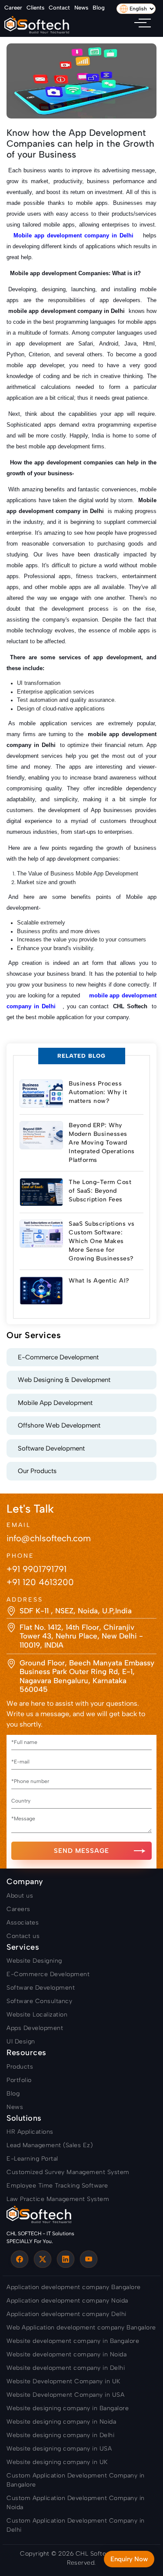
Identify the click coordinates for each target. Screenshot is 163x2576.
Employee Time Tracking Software (57, 2186)
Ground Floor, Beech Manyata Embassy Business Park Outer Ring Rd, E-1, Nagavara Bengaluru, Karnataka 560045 (87, 1676)
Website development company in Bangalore (73, 2341)
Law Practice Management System (58, 2199)
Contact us (23, 1936)
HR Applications (30, 2132)
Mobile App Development (55, 1403)
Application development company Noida (67, 2301)
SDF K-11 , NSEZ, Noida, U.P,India (76, 1611)
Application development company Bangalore (74, 2287)
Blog (99, 8)
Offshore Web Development (59, 1425)
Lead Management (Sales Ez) (50, 2145)
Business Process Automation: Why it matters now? (98, 1092)
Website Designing (34, 1961)
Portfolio (19, 2080)
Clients (35, 8)
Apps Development (35, 2028)
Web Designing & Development (64, 1380)
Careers (18, 1909)
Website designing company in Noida (61, 2422)
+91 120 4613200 (40, 1582)
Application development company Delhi (67, 2314)
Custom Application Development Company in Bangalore (76, 2480)
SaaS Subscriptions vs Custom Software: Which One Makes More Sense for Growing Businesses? (102, 1241)
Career (13, 8)
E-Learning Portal (32, 2159)
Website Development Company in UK (63, 2381)
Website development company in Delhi (66, 2368)
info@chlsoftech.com (49, 1538)
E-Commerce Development (58, 1357)
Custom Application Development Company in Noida (76, 2503)
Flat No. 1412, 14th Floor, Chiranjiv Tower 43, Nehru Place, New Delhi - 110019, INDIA (81, 1636)
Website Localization (37, 2015)
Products (20, 2067)
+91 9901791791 (37, 1569)
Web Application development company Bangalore (81, 2328)
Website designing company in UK (57, 2462)
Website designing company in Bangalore (68, 2408)
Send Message (81, 1851)
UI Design (21, 2041)
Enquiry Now (129, 2559)
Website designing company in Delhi (60, 2435)
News (81, 8)
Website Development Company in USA (65, 2395)
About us (20, 1896)
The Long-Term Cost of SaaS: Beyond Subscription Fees (100, 1191)
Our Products (37, 1471)
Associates (23, 1923)
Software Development (51, 1448)
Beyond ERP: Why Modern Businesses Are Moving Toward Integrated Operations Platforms (102, 1143)
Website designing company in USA (59, 2449)
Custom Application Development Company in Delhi (76, 2525)
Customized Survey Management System (68, 2172)
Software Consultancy (39, 2001)
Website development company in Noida (67, 2354)
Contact (59, 8)
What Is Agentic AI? (99, 1281)
